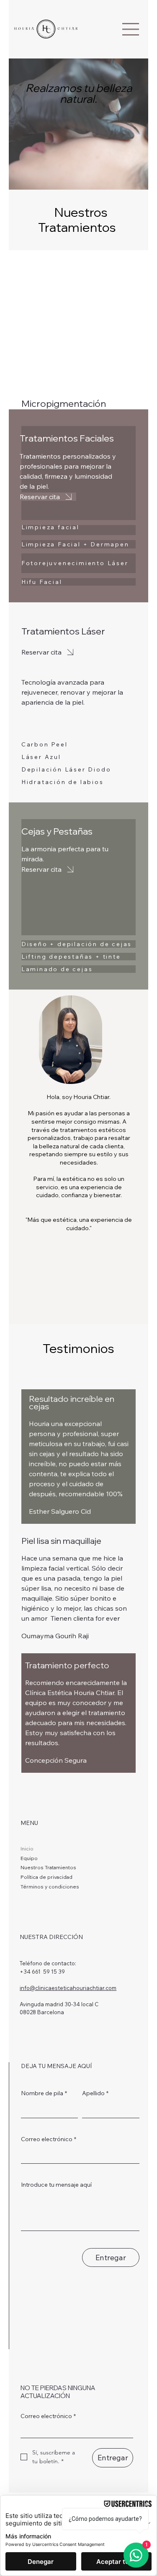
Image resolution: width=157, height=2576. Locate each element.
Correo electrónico (49, 2139)
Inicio (27, 1849)
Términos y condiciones (50, 1887)
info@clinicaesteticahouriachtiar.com (68, 1988)
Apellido (95, 2093)
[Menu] (131, 29)
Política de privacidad (46, 1877)
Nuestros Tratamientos (48, 1867)
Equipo (29, 1858)
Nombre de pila (44, 2093)
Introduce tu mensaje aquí (56, 2185)
